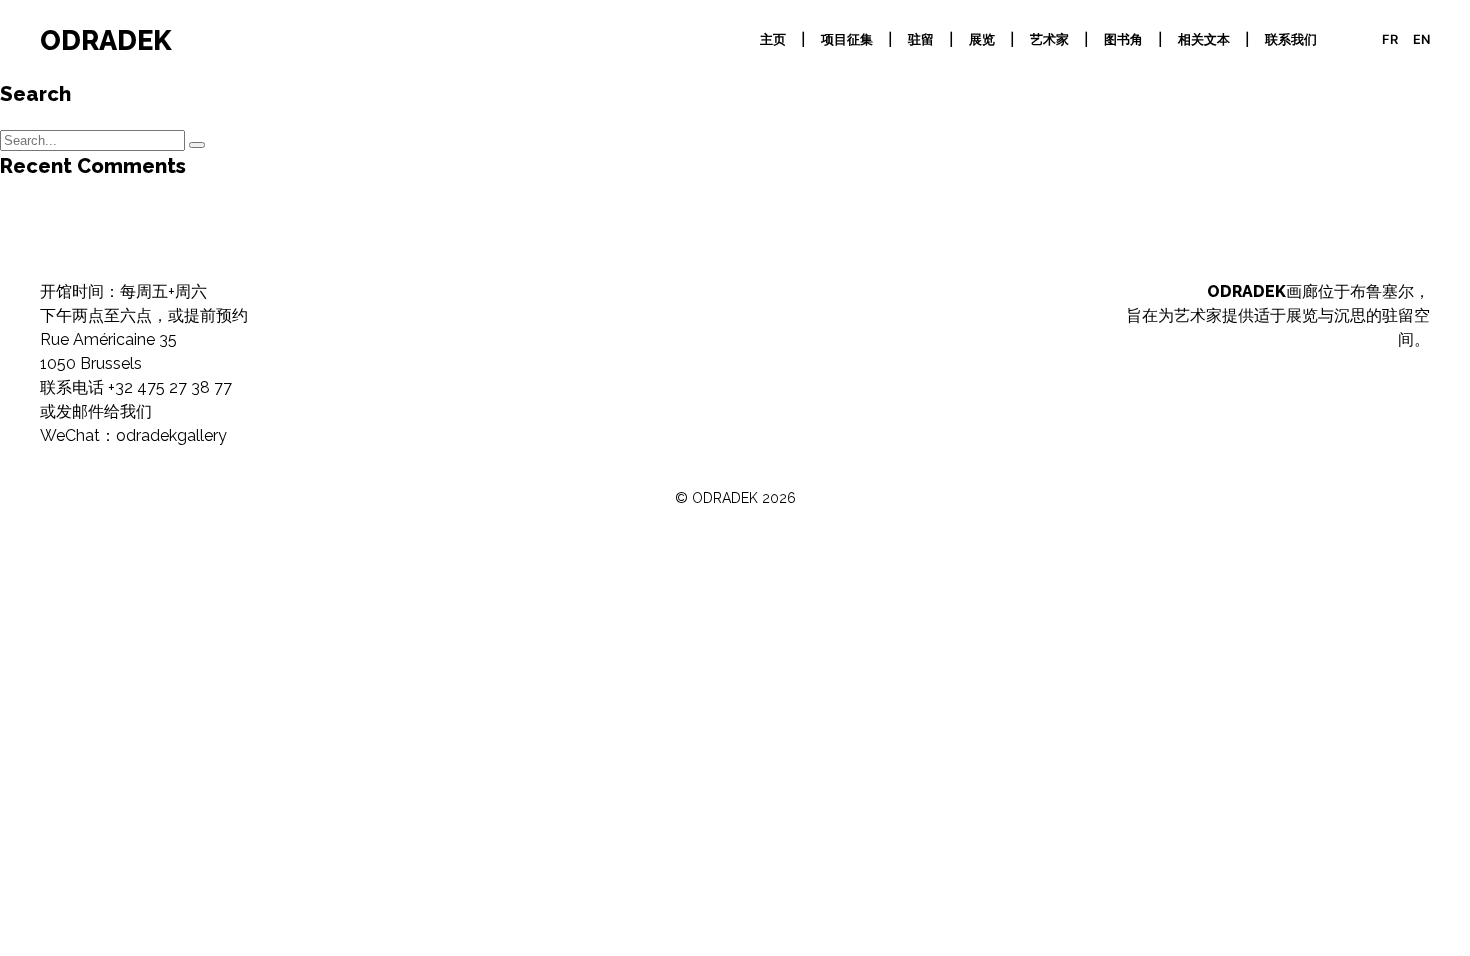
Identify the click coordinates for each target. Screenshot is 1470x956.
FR (1390, 39)
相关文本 (1204, 39)
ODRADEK (106, 40)
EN (1421, 39)
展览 (982, 39)
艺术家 (1049, 39)
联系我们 (1291, 39)
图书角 (1123, 39)
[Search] (197, 145)
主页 (773, 39)
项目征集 (847, 39)
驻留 (921, 39)
